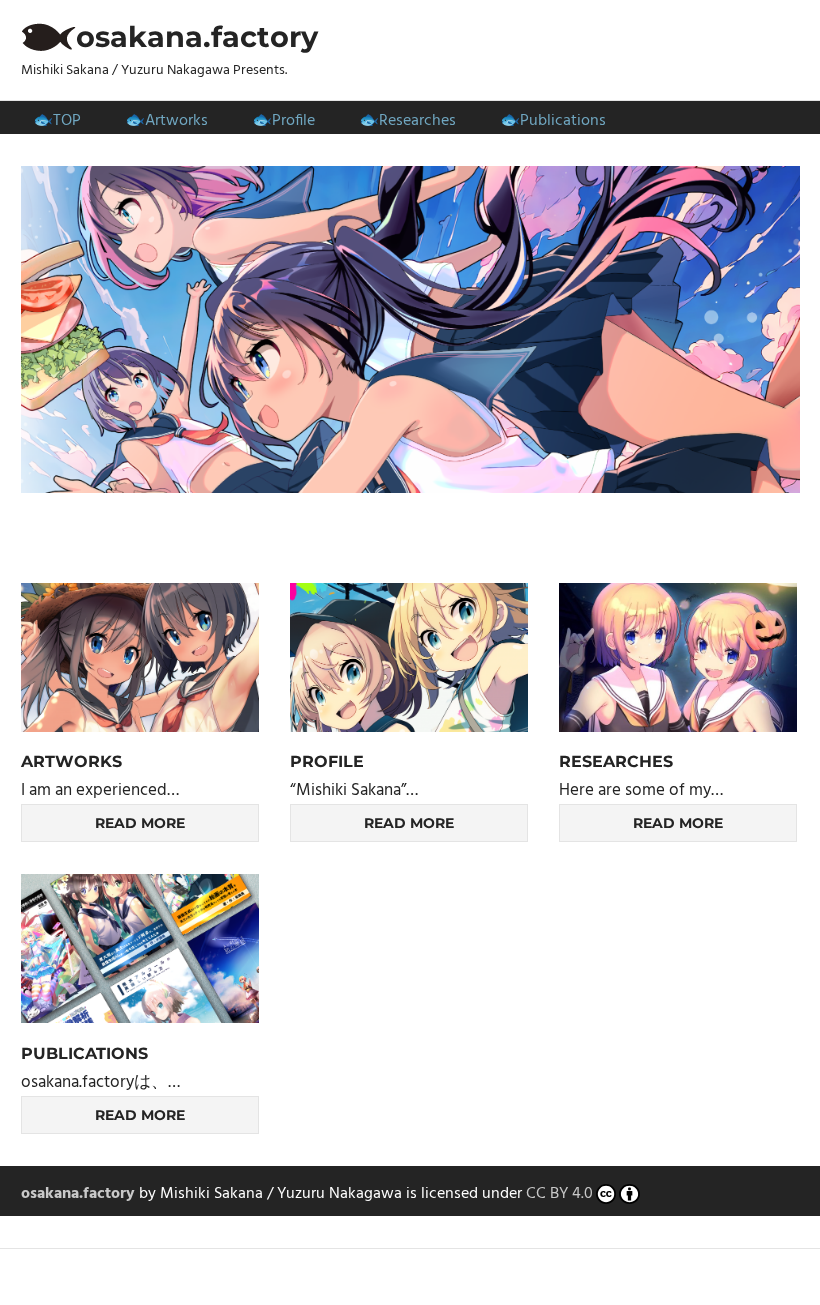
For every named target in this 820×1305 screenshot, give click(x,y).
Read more (140, 823)
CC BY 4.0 (559, 1194)
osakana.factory (197, 36)
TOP (67, 121)
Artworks (176, 121)
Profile (293, 121)
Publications (563, 121)
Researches (417, 121)
